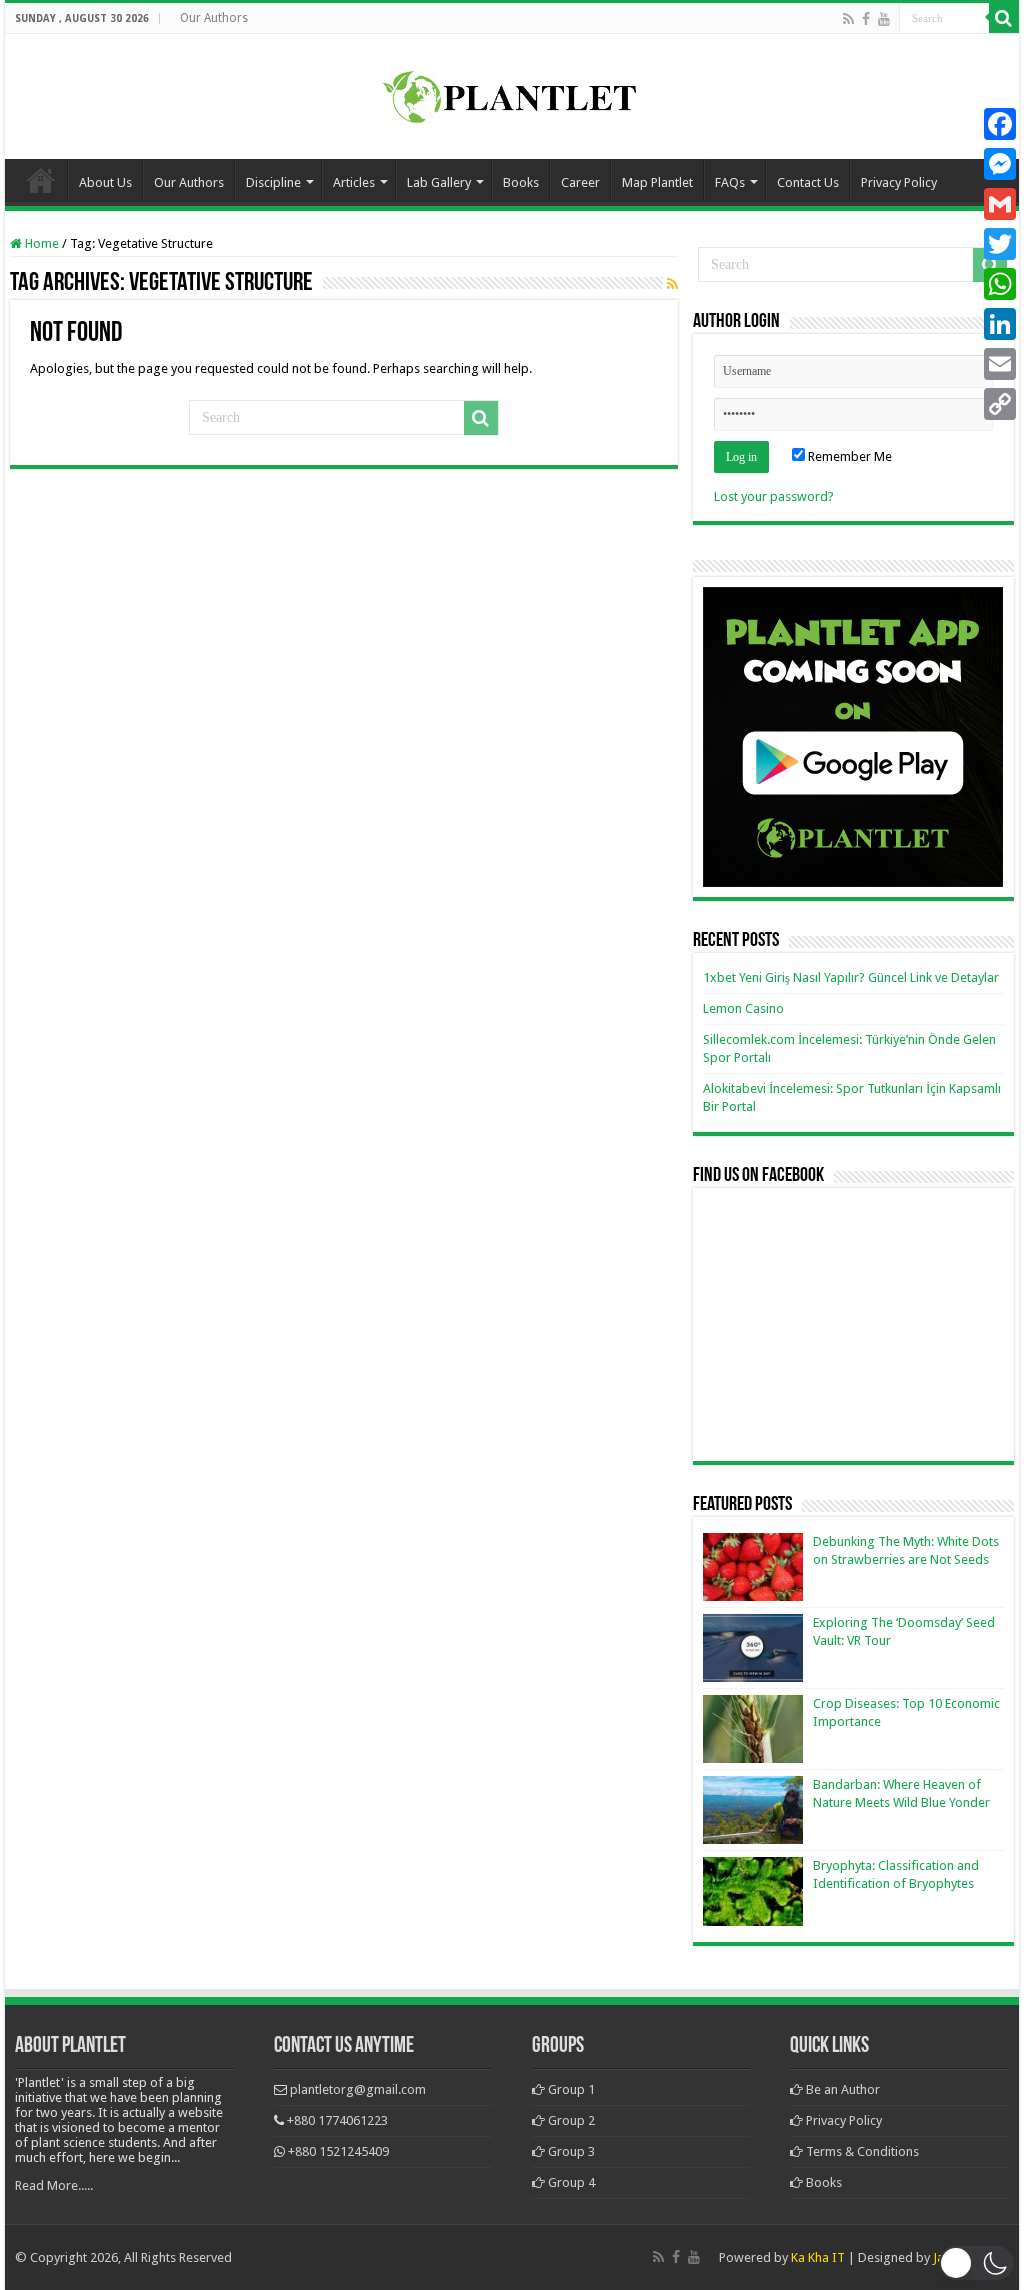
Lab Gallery (439, 182)
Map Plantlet (657, 182)
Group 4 (570, 2182)
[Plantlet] (512, 93)
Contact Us (808, 182)
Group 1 (570, 2089)
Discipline (273, 182)
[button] (976, 2263)
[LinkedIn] (1000, 324)
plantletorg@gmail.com (358, 2089)
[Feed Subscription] (672, 284)
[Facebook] (866, 19)
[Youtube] (884, 19)
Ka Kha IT (818, 2257)
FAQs (730, 182)
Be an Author (841, 2089)
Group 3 (570, 2151)
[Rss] (848, 19)
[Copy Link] (1000, 404)
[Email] (1000, 364)
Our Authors (214, 18)
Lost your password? (774, 496)
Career (580, 182)
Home (41, 180)
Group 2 (570, 2120)
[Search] (1004, 18)
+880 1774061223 (337, 2120)
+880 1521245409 (338, 2151)
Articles (354, 182)
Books (521, 182)
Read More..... (54, 2185)
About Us (105, 182)
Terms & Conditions (861, 2151)
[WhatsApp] (1000, 284)
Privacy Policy (899, 182)
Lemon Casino (743, 1008)
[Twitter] (1000, 244)
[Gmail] (1000, 204)
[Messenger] (1000, 164)
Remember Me (848, 456)
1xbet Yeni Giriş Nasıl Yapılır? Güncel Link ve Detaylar (851, 977)
